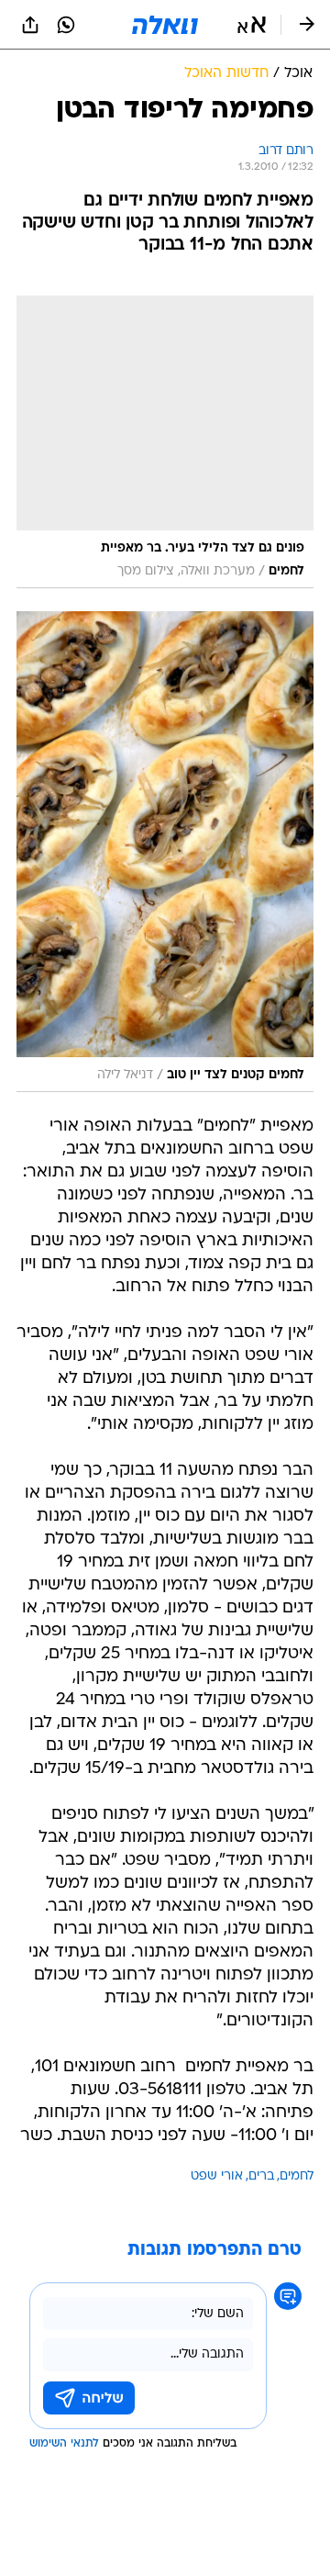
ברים (261, 2176)
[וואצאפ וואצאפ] (66, 25)
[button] (252, 25)
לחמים (297, 2176)
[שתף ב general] (30, 25)
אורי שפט (217, 2176)
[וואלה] (165, 25)
